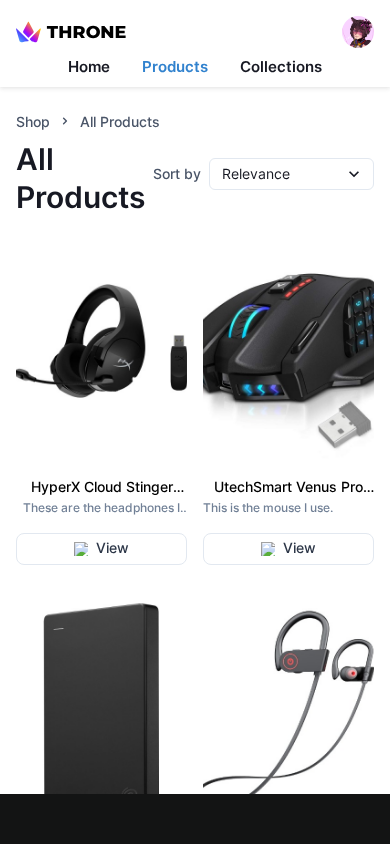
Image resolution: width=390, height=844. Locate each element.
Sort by (177, 173)
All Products (120, 121)
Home (89, 66)
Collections (281, 66)
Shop (33, 121)
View (112, 547)
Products (175, 66)
